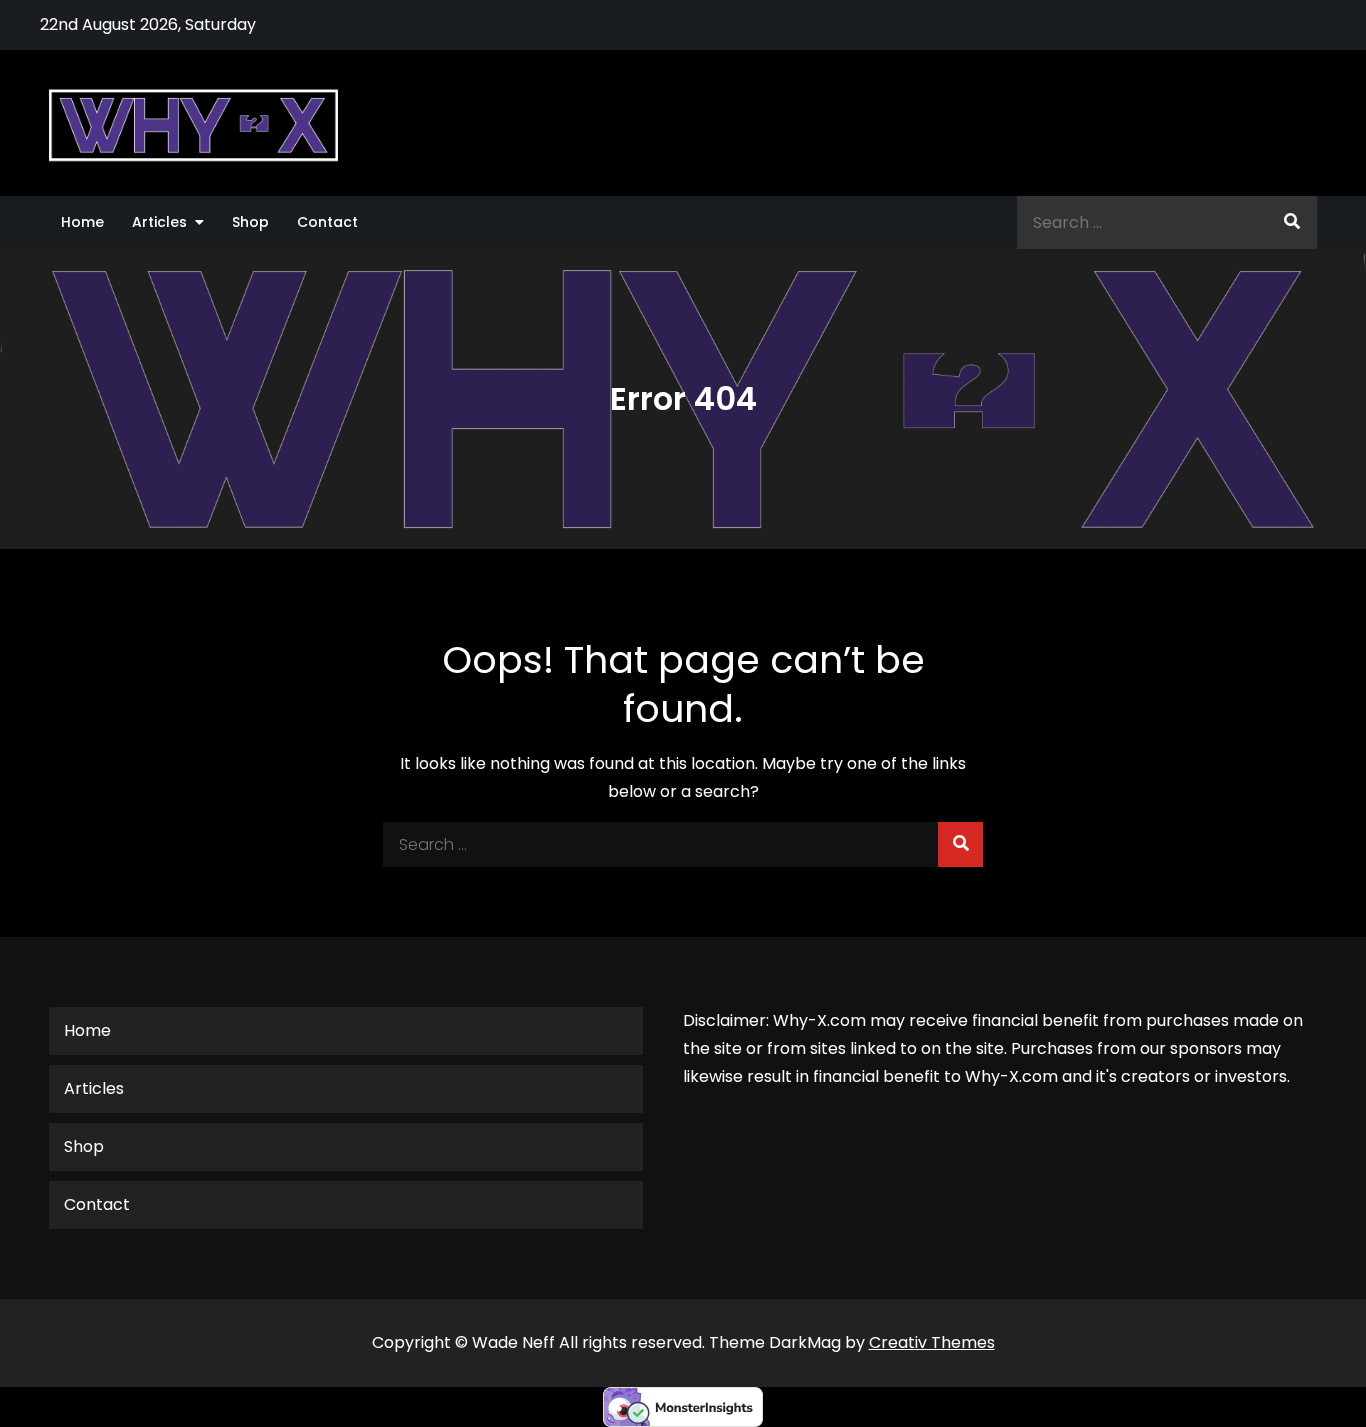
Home (82, 222)
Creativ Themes (932, 1342)
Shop (250, 222)
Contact (327, 222)
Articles (159, 222)
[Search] (1292, 222)
